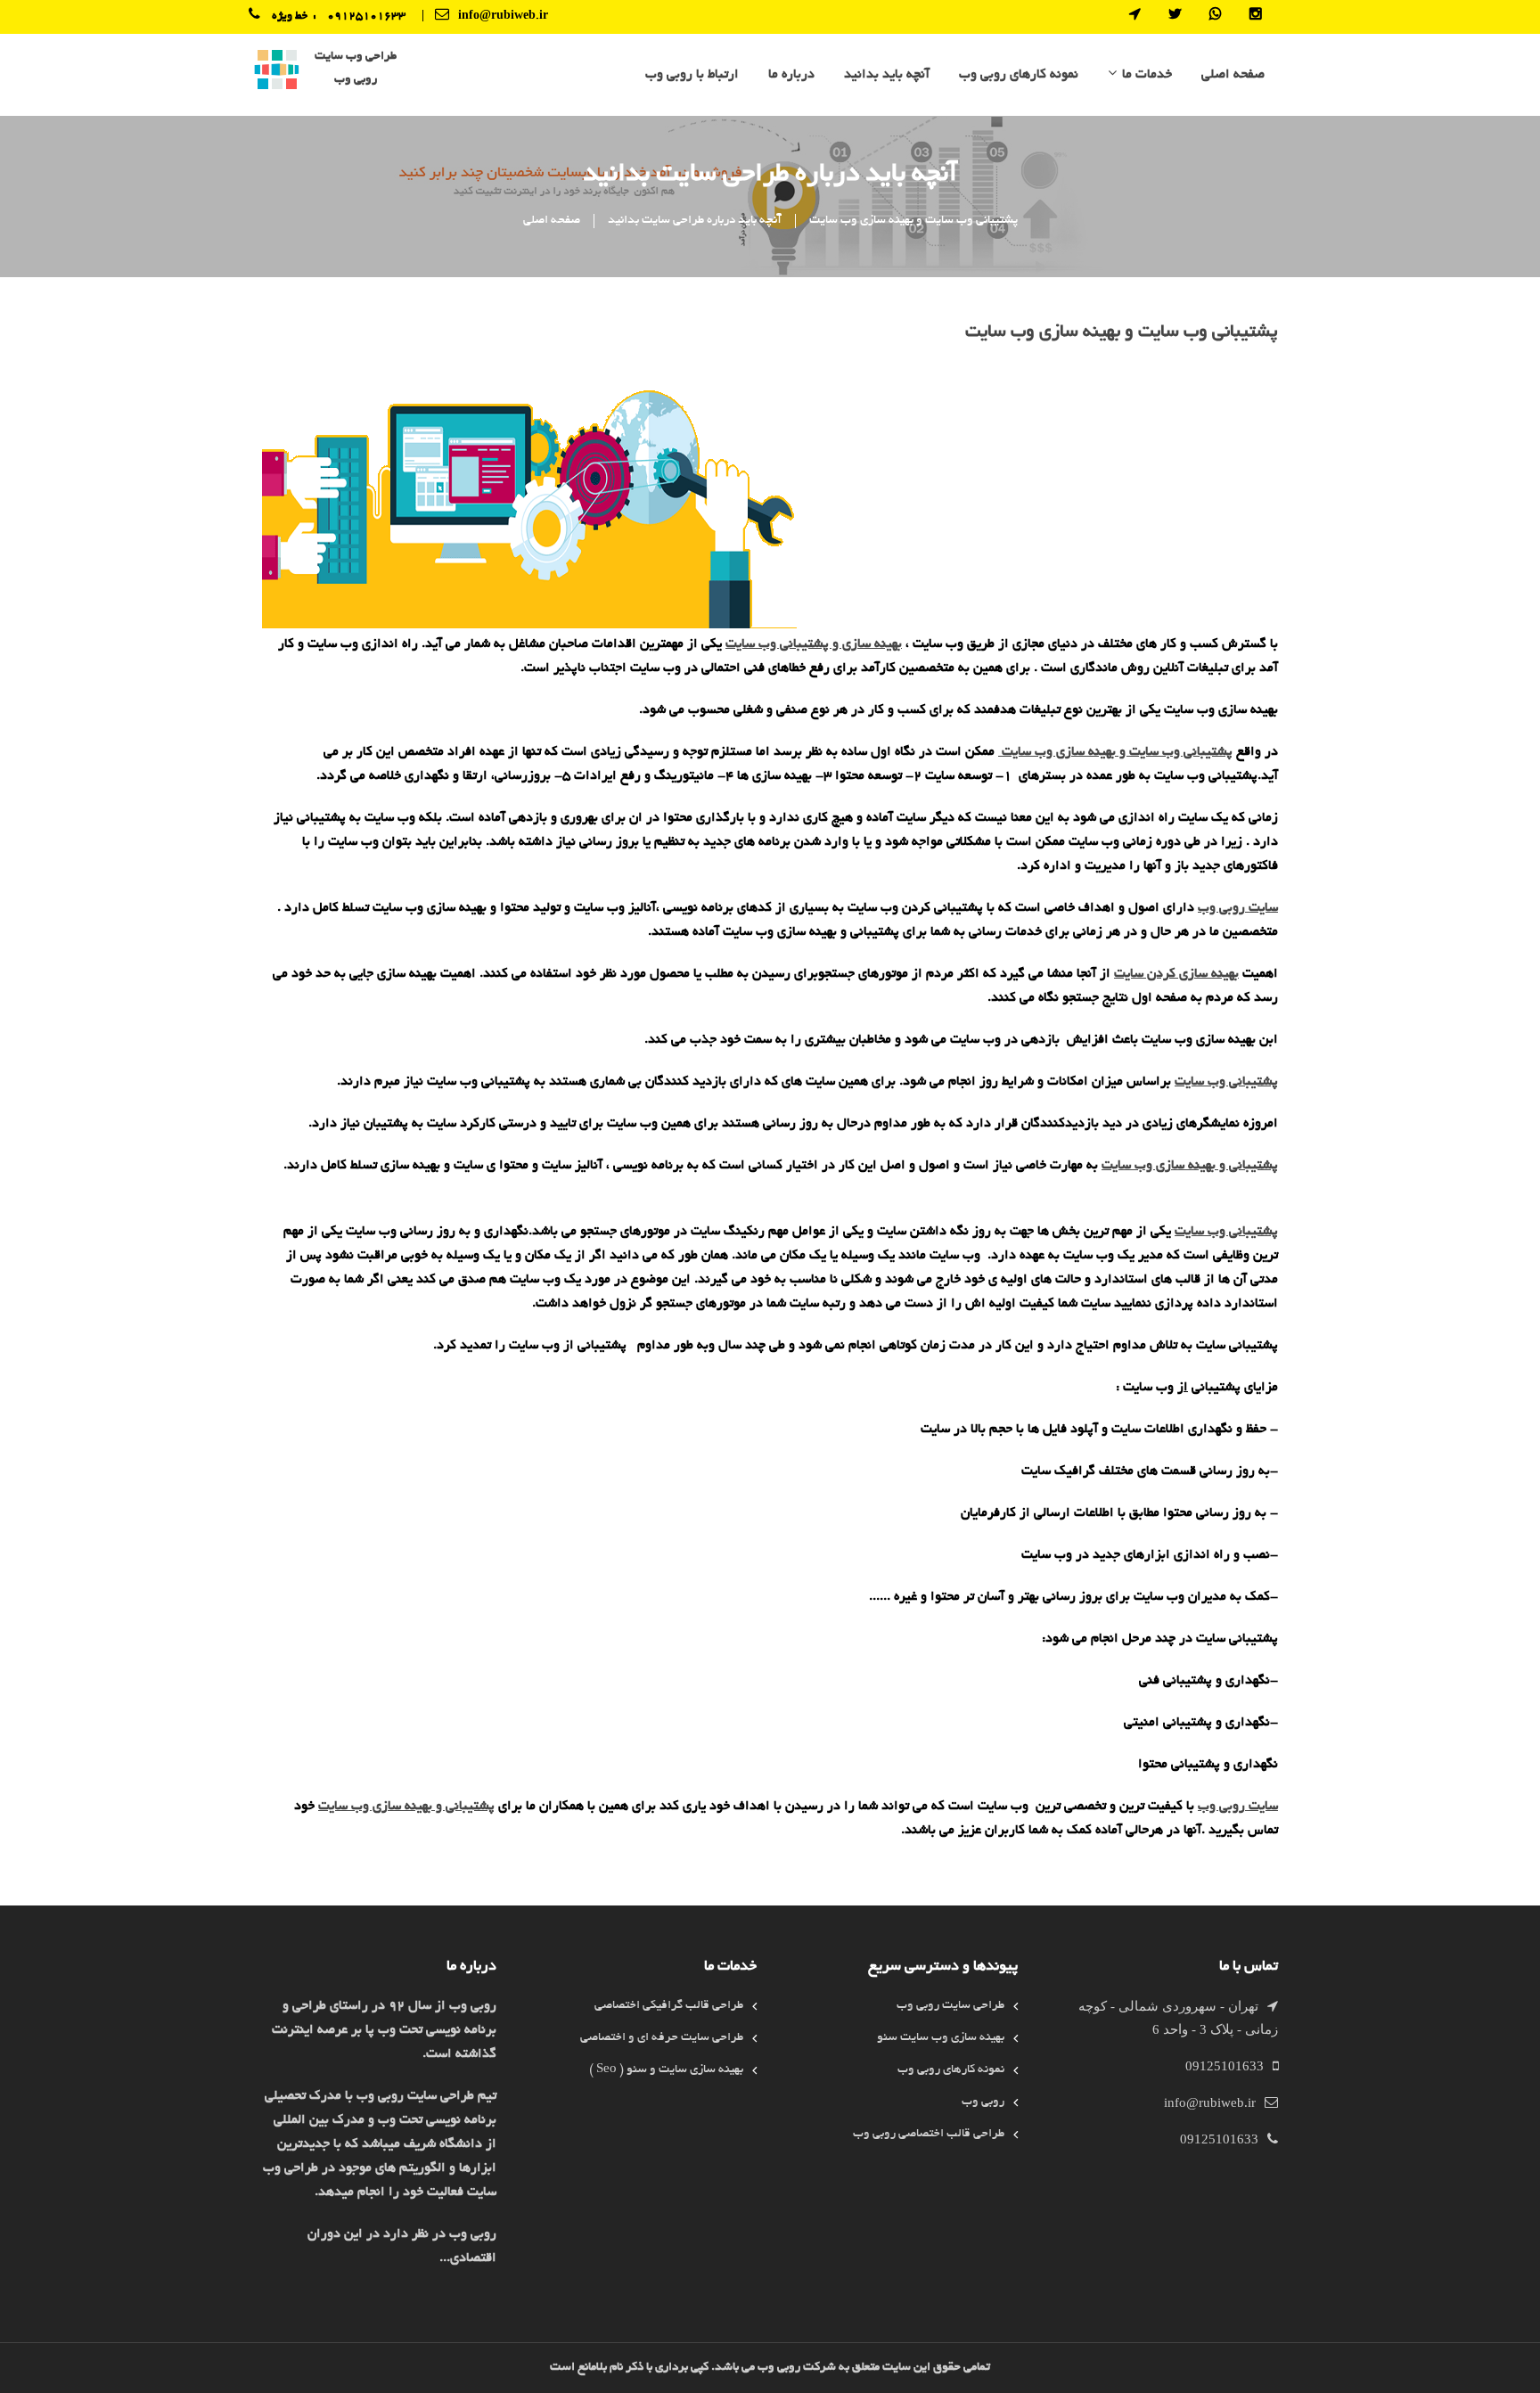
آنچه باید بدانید (887, 75)
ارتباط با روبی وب (692, 75)
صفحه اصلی (1233, 75)
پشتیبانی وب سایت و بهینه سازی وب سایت (913, 221)
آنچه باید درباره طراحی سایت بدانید (695, 221)
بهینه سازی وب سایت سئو (941, 2038)
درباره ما (791, 75)
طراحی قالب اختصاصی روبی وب (929, 2134)
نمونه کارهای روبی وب (1019, 75)
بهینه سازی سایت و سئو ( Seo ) (666, 2070)
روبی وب (983, 2102)
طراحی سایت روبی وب (950, 2006)
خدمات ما (1147, 75)
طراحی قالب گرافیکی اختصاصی (669, 2006)
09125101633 (366, 17)
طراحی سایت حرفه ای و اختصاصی (662, 2038)
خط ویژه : (299, 17)
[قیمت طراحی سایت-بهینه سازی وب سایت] (277, 72)
